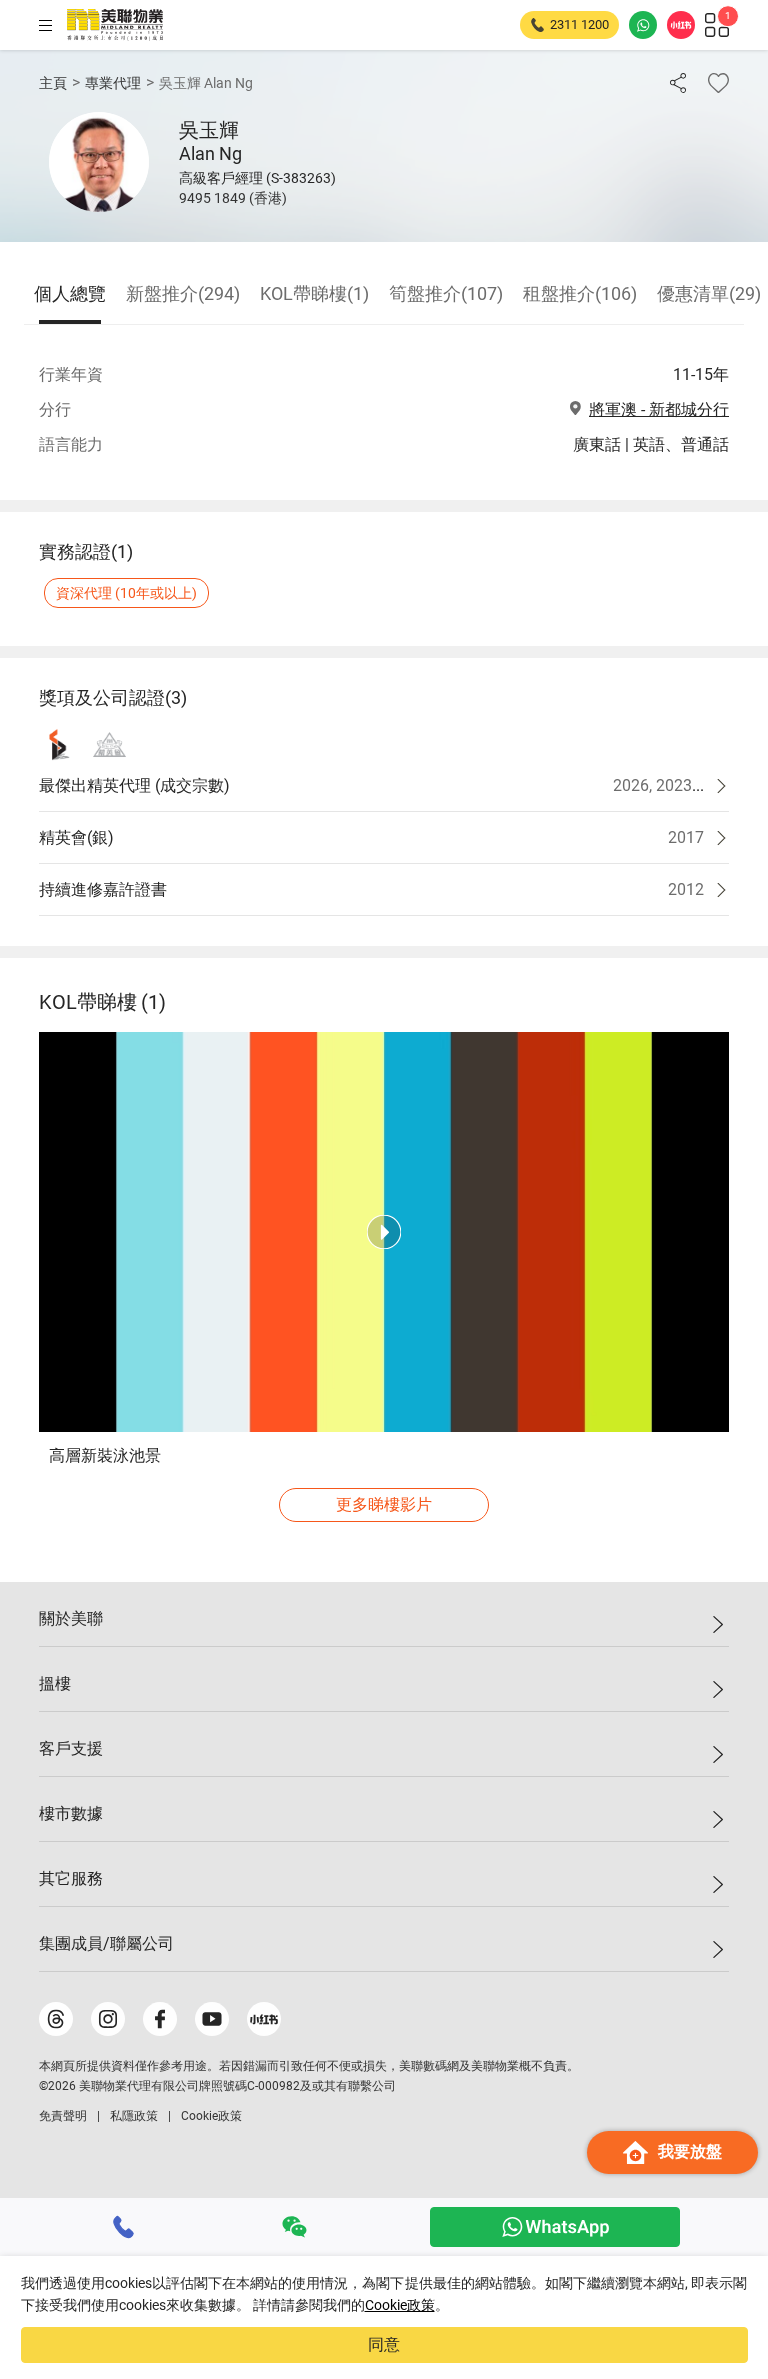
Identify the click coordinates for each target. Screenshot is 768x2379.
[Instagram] (108, 2019)
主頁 (53, 83)
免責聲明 (63, 2116)
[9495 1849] (124, 2227)
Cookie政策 (400, 2305)
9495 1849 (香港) (233, 198)
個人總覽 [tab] (70, 293)
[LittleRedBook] (264, 2019)
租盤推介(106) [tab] (580, 293)
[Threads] (56, 2019)
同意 (384, 2344)
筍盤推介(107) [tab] (446, 293)
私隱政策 (134, 2116)
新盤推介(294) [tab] (183, 293)
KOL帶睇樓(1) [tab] (314, 293)
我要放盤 (690, 2151)
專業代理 (113, 83)
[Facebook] (160, 2019)
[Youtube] (212, 2019)
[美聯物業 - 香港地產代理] (115, 25)
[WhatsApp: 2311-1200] (643, 25)
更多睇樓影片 (384, 1504)
